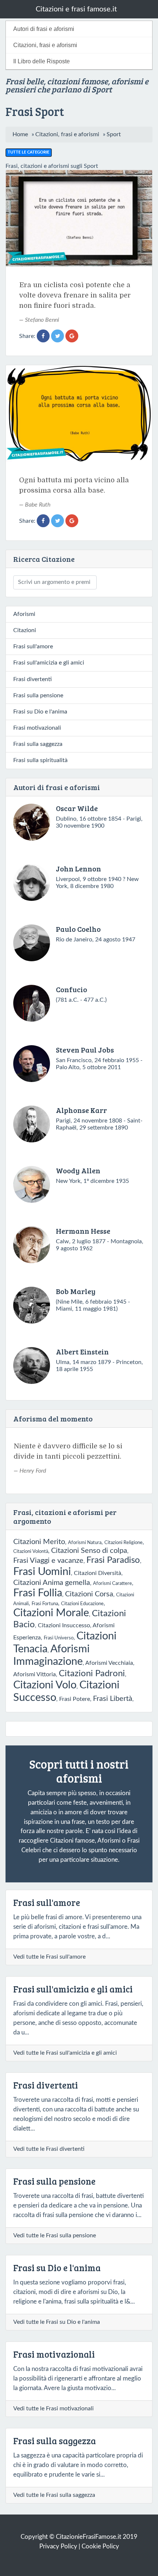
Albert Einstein (82, 1352)
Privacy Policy (58, 2546)
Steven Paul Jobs (85, 1050)
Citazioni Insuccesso (64, 1625)
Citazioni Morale (51, 1613)
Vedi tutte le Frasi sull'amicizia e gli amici (65, 2053)
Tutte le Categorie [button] (28, 152)
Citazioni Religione (123, 1543)
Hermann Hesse (83, 1231)
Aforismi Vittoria (35, 1674)
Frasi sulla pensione (38, 695)
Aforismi (24, 614)
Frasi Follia (38, 1593)
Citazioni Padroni (92, 1674)
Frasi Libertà (113, 1699)
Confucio (71, 989)
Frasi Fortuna (45, 1604)
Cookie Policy (100, 2546)
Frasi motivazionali (37, 728)
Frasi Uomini (42, 1572)
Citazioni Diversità (98, 1573)
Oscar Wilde (77, 808)
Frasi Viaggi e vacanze (48, 1561)
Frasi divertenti (33, 679)
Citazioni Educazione (82, 1604)
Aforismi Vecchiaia (109, 1663)
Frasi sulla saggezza (38, 744)
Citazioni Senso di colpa (89, 1551)
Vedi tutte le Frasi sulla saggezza (54, 2495)
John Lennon (78, 868)
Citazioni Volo (45, 1685)
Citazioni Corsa (89, 1594)
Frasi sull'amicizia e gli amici (49, 663)
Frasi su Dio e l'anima (40, 712)
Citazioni (25, 630)
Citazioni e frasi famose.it (76, 9)
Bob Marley (76, 1291)
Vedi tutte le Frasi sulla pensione (55, 2235)
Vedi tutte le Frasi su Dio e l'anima (57, 2322)
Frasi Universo (59, 1638)
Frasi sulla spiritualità (40, 760)
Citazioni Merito (39, 1542)
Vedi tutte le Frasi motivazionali (53, 2408)
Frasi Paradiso (113, 1560)
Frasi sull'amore (33, 646)
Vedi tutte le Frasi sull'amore (49, 1957)
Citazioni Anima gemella (52, 1583)
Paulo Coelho (78, 929)
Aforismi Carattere (112, 1583)
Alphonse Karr (81, 1110)
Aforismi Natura (85, 1543)
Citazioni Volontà (31, 1551)
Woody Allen (78, 1170)
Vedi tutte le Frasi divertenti (49, 2149)
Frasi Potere (75, 1699)
